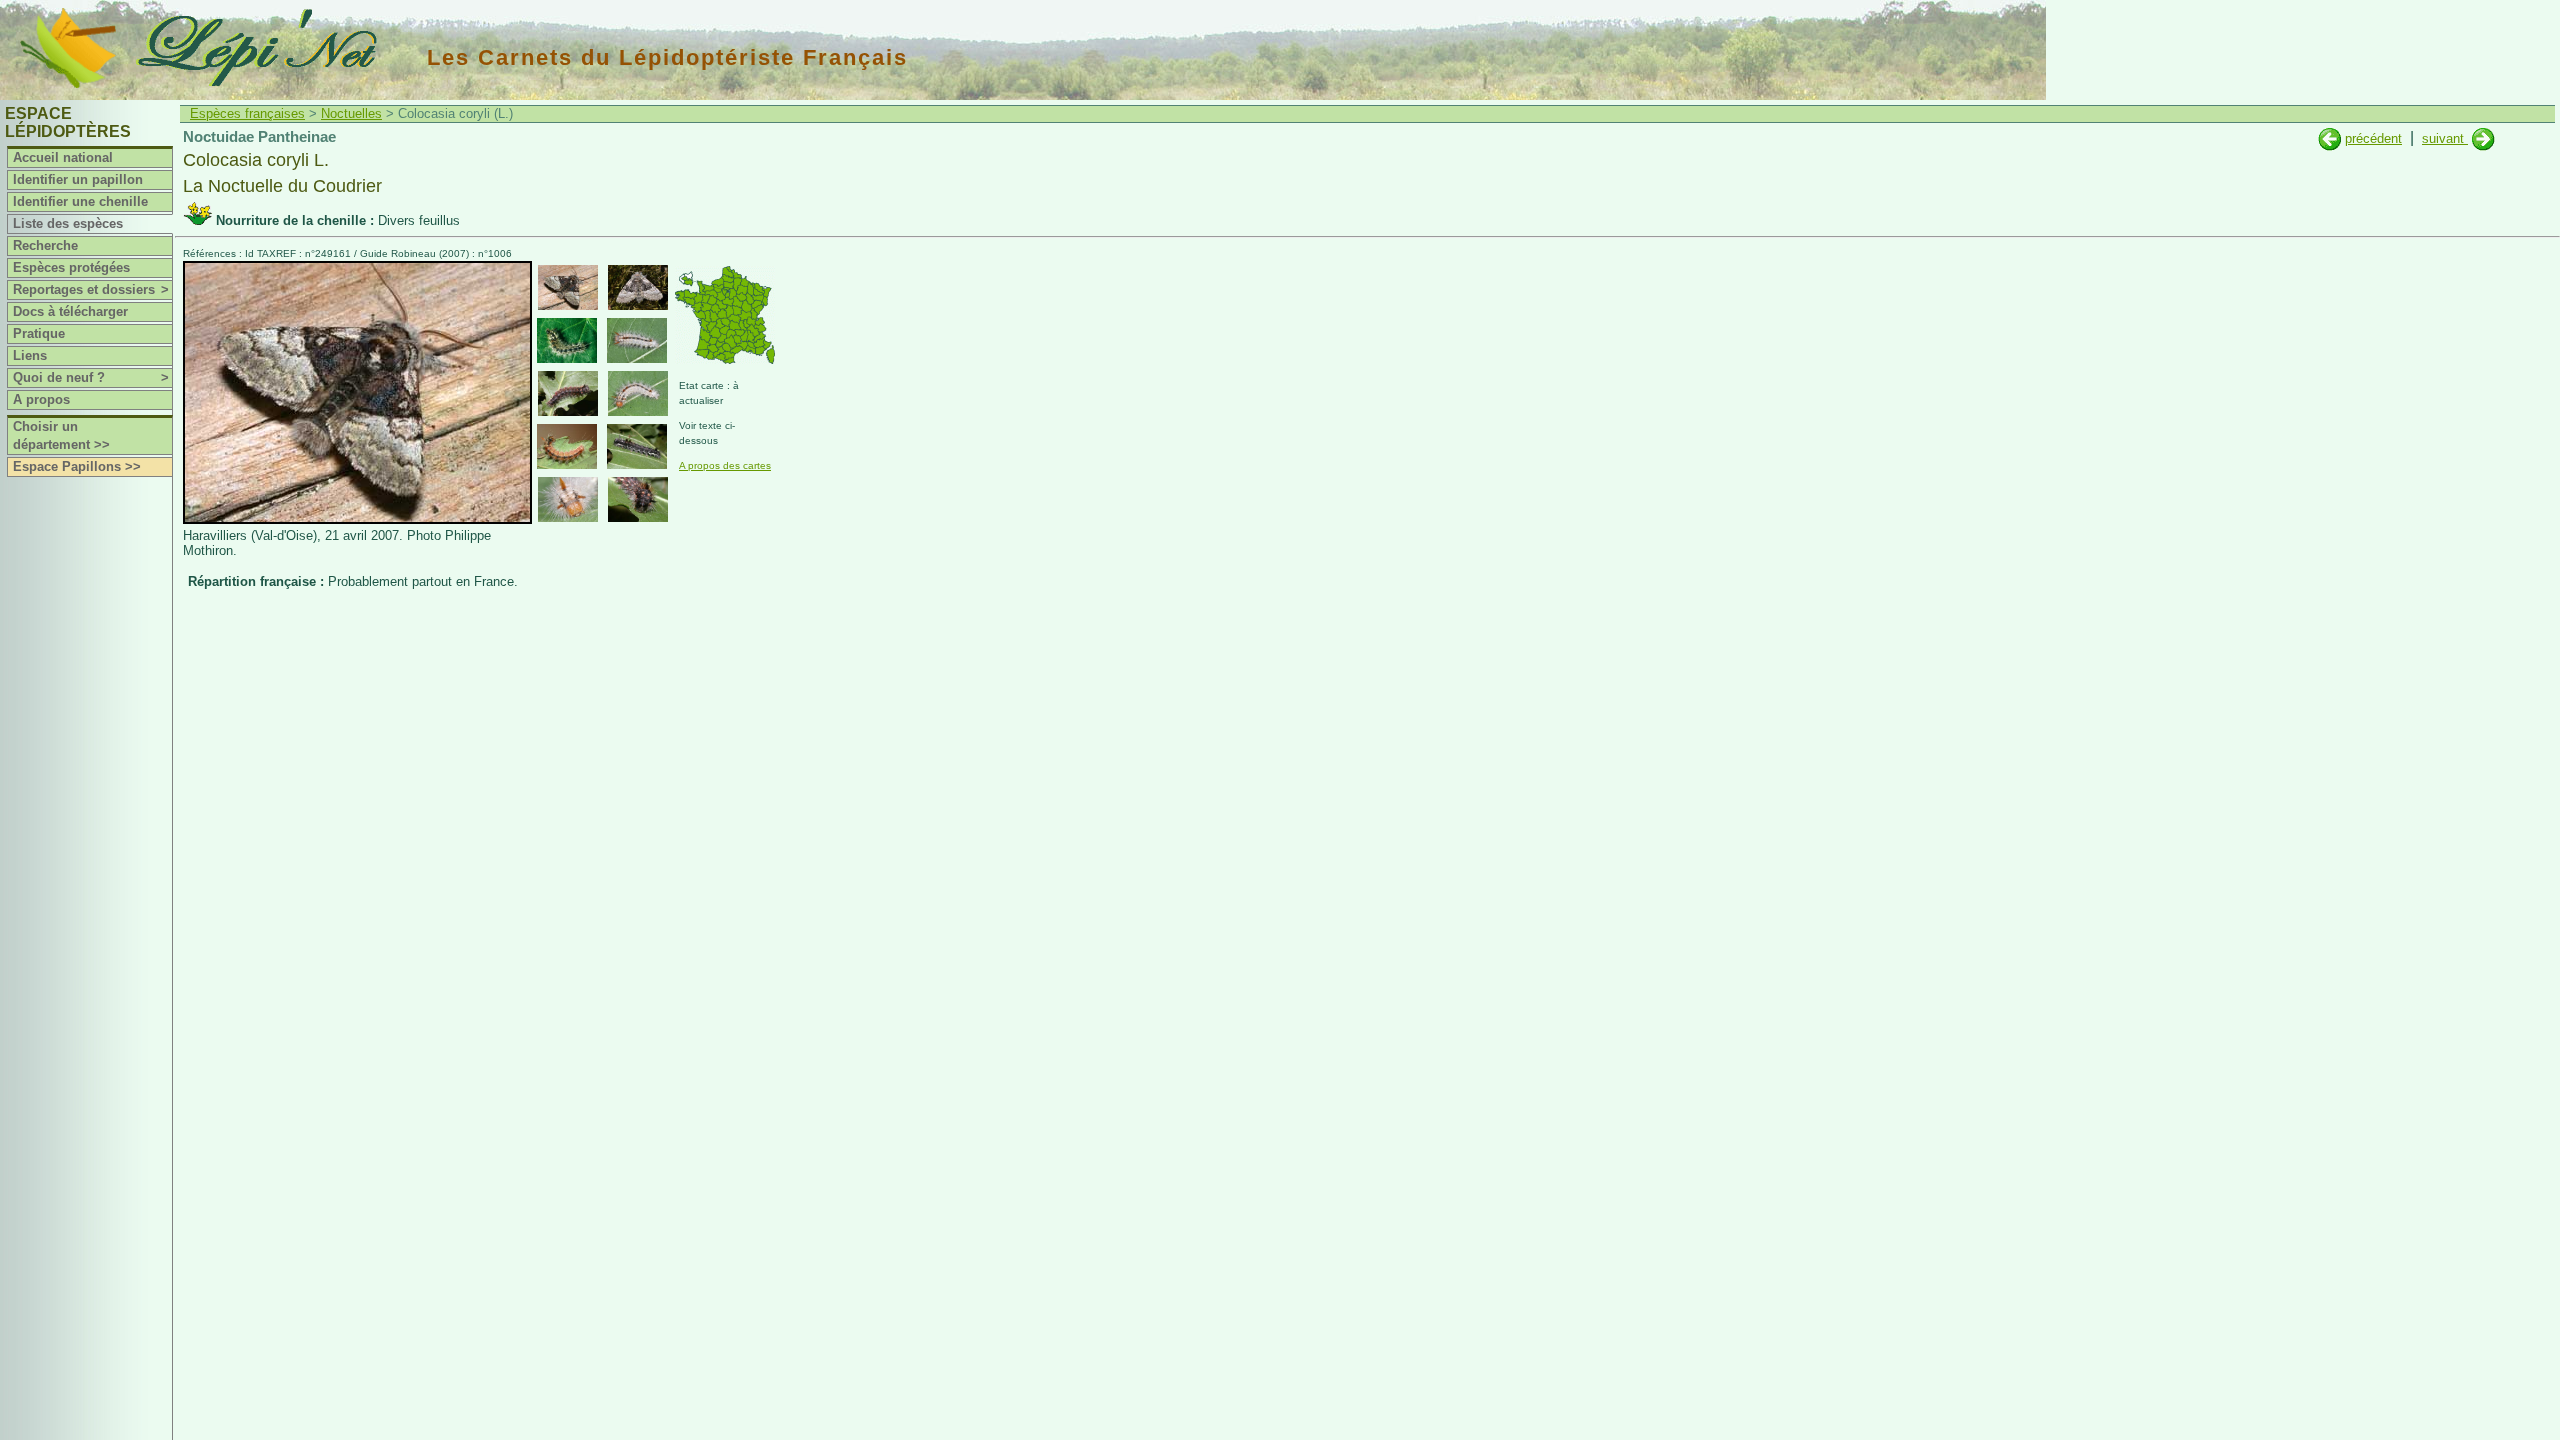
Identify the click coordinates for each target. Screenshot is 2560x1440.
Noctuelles (351, 113)
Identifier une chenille (80, 201)
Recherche (45, 245)
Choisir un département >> (61, 435)
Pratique (39, 333)
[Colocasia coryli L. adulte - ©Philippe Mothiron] (568, 287)
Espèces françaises (247, 113)
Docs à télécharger (70, 311)
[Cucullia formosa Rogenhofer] (2483, 138)
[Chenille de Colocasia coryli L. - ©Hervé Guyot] (567, 446)
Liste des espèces (68, 223)
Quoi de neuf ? (91, 377)
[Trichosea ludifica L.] (2329, 138)
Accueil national (63, 157)
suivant (2445, 138)
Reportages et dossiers (91, 289)
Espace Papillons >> (77, 466)
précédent (2373, 138)
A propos (41, 399)
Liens (30, 355)
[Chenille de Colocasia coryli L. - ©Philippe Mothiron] (567, 340)
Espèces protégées (71, 267)
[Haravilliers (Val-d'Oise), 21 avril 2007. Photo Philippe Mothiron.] (357, 519)
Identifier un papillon (78, 179)
